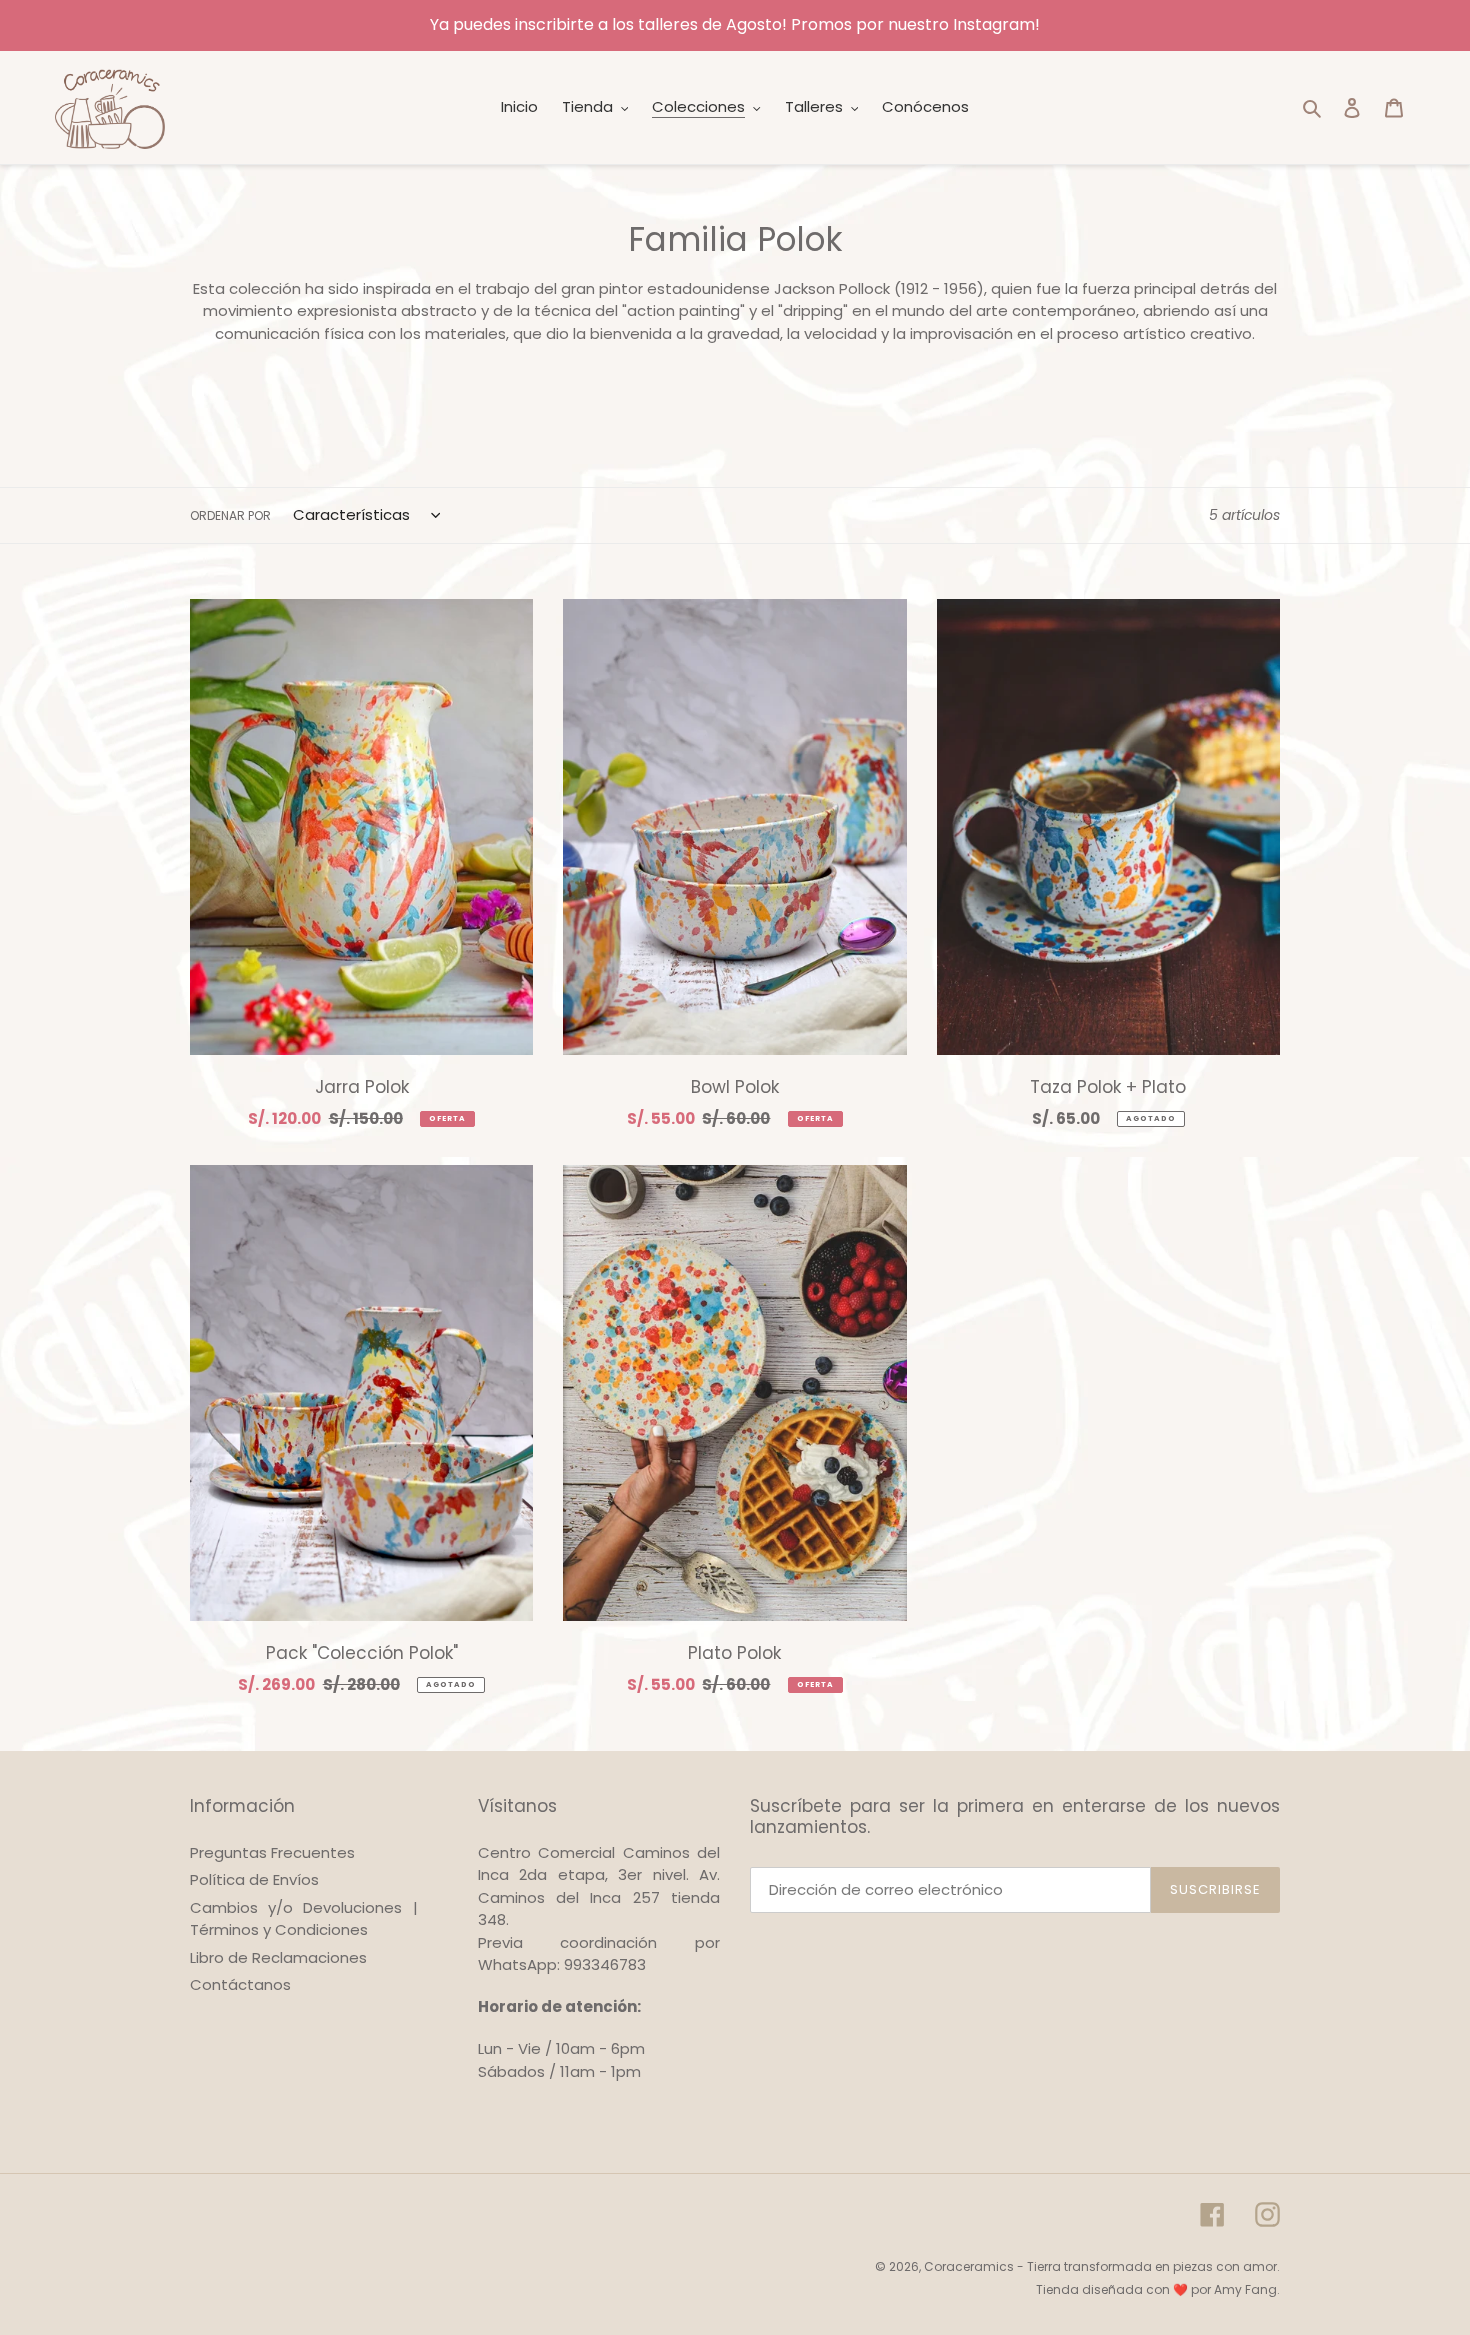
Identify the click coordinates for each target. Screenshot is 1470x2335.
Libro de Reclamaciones (278, 1957)
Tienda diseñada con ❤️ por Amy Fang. (1158, 2289)
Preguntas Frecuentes (272, 1852)
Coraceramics (969, 2266)
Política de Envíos (254, 1879)
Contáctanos (240, 1984)
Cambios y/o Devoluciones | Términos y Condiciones (304, 1919)
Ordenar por (230, 515)
